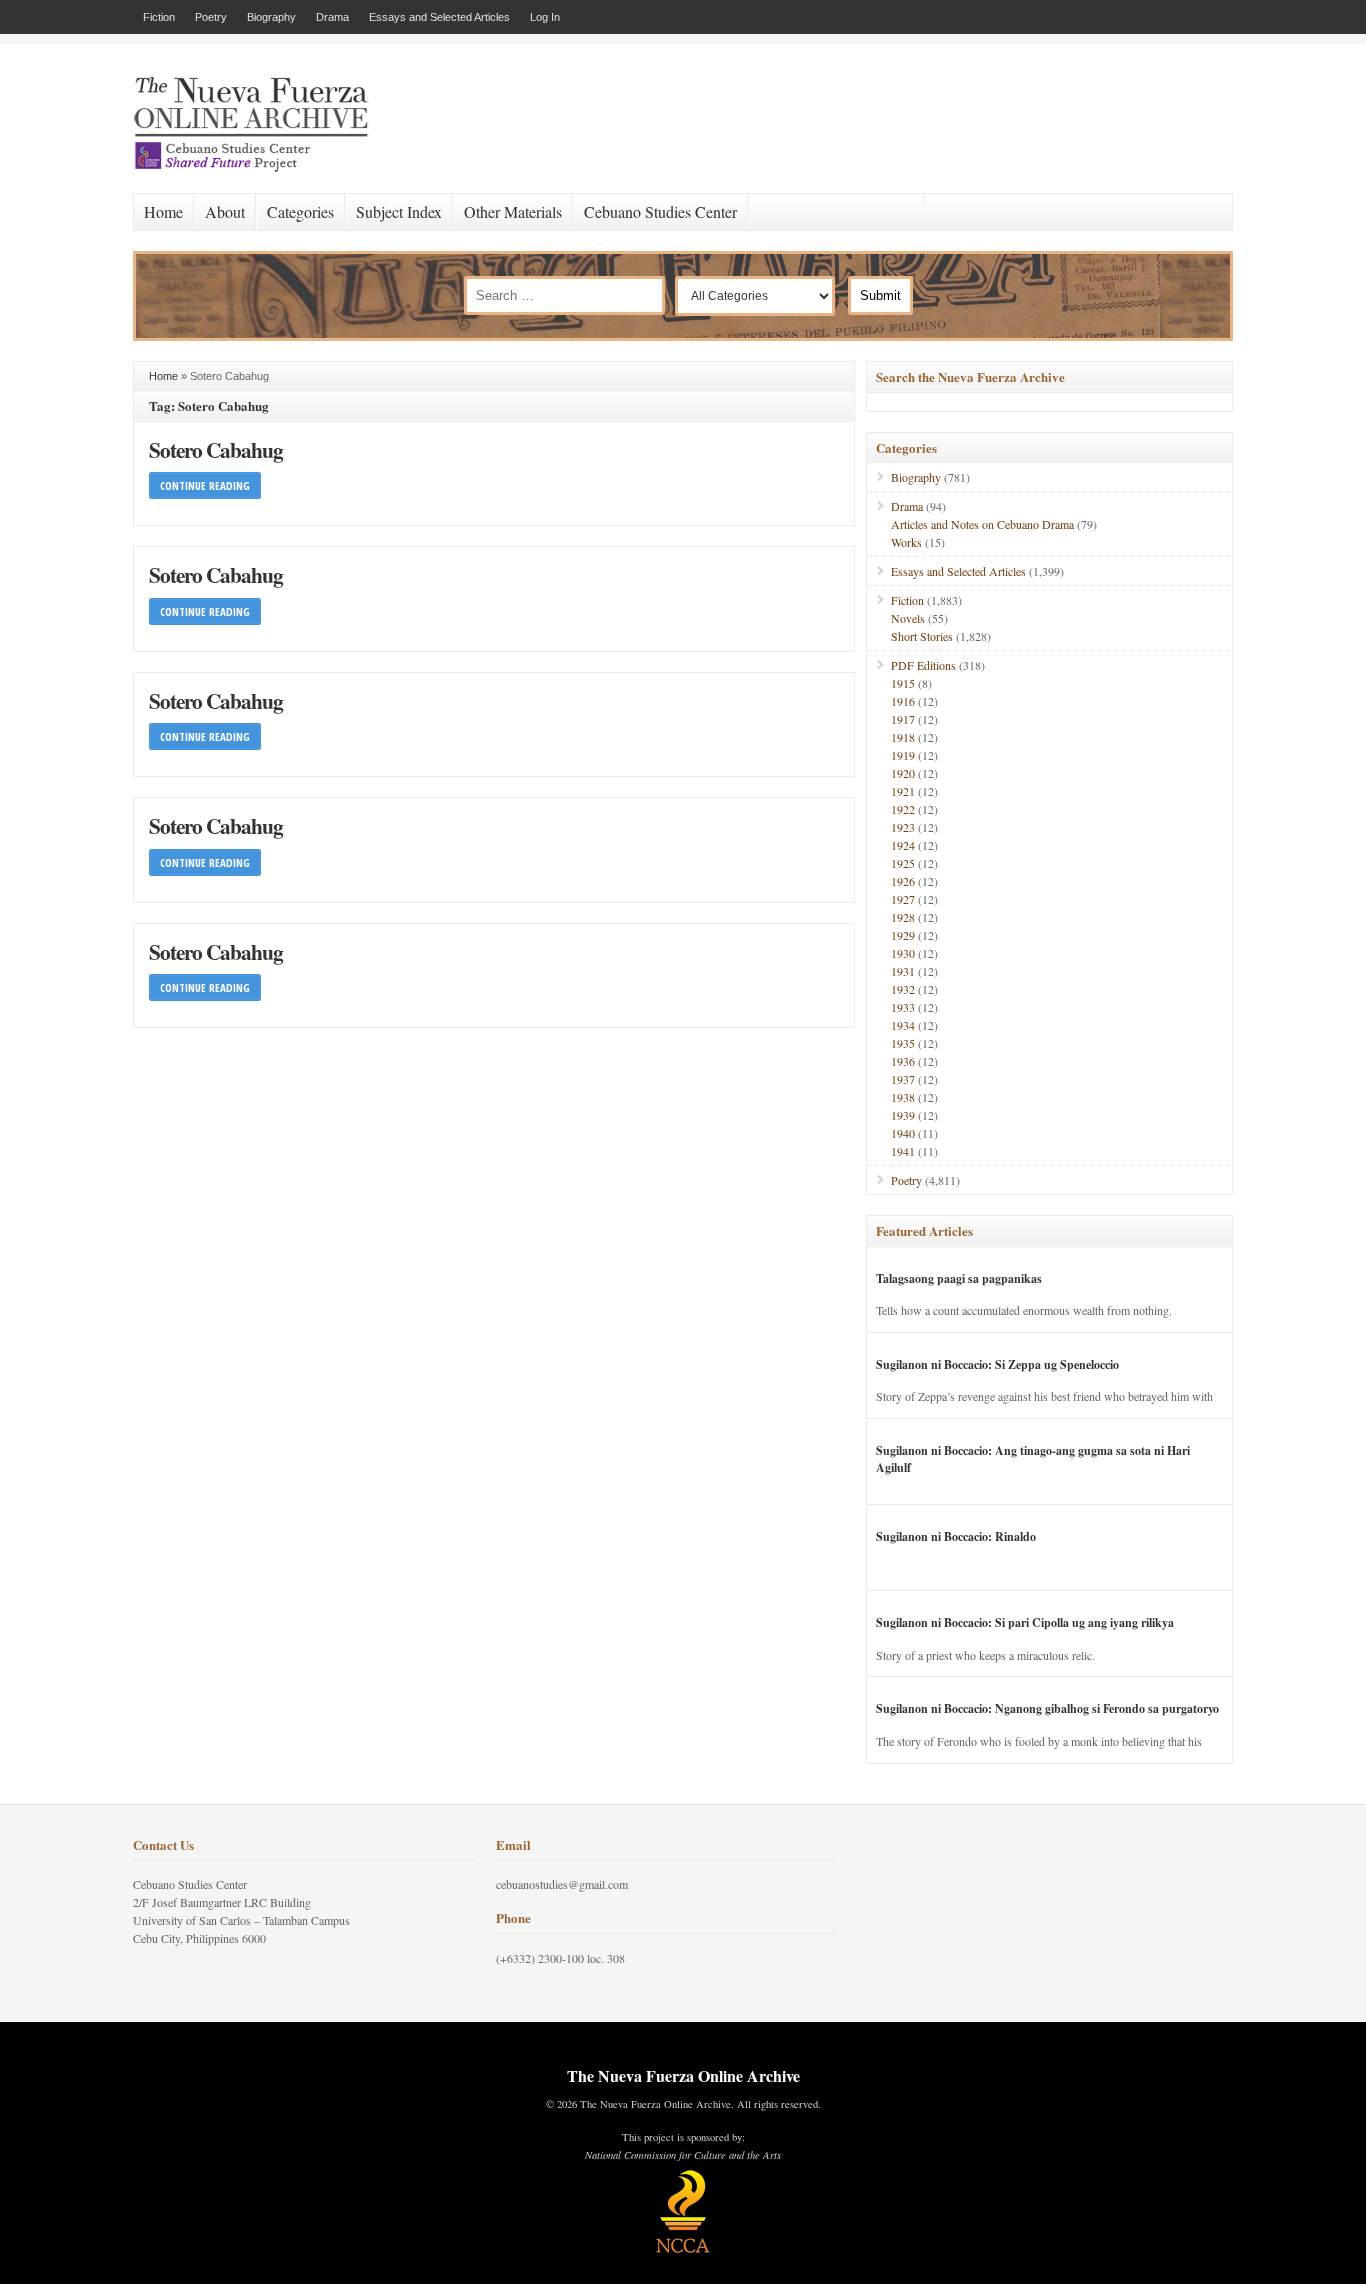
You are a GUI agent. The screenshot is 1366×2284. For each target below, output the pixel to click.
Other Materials (513, 211)
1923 (903, 827)
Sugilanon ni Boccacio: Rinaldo (956, 1536)
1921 (903, 791)
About (225, 211)
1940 (903, 1133)
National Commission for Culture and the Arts (683, 2155)
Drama (332, 17)
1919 (903, 755)
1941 (903, 1151)
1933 (903, 1007)
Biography (271, 17)
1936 (903, 1061)
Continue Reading (205, 485)
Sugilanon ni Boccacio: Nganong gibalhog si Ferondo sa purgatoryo (1047, 1708)
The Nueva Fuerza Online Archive (683, 2075)
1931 (903, 971)
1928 (903, 917)
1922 (903, 809)
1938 (903, 1097)
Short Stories (922, 636)
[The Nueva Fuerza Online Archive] (258, 168)
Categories (300, 211)
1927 (903, 899)
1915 (903, 683)
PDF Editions (923, 665)
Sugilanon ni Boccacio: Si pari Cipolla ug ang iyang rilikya (1025, 1622)
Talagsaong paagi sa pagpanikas (959, 1278)
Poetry (211, 17)
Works (906, 542)
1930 (903, 953)
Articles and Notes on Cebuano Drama (982, 524)
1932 (903, 989)
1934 (903, 1025)
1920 (903, 773)
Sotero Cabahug (216, 449)
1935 (903, 1043)
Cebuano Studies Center (660, 211)
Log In (545, 17)
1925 (903, 863)
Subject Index (399, 211)
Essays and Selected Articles (439, 17)
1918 (903, 737)
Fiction (159, 17)
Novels (908, 618)
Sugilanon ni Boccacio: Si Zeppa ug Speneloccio (997, 1364)
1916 (903, 701)
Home (163, 211)
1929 (903, 935)
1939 (903, 1115)
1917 (903, 719)
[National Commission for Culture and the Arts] (683, 2250)
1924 (903, 845)
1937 (903, 1079)
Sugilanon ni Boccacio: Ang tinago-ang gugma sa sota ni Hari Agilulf (1033, 1459)
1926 (903, 881)
